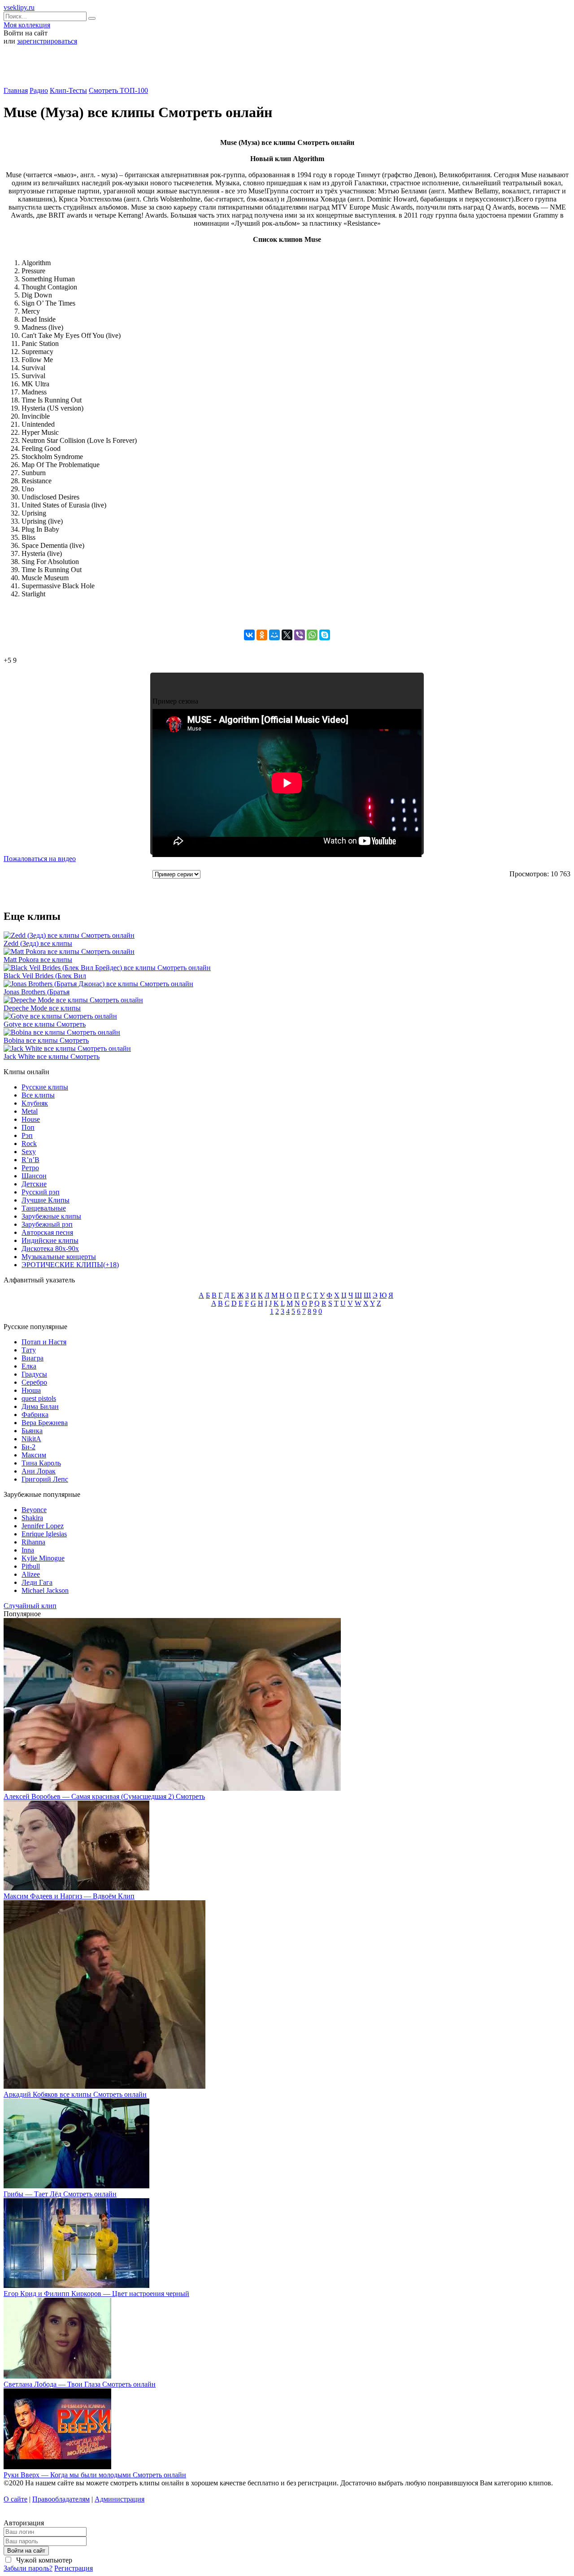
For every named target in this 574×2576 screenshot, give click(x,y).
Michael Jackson (45, 1590)
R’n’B (30, 1160)
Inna (28, 1550)
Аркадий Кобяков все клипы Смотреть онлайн (75, 2094)
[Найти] (92, 18)
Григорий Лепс (45, 1479)
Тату (29, 1350)
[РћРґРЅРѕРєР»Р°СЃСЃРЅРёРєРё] (262, 635)
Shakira (32, 1518)
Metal (30, 1111)
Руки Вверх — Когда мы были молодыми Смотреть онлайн (95, 2475)
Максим (34, 1455)
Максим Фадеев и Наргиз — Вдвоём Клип (69, 1896)
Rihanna (33, 1542)
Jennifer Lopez (43, 1526)
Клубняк (35, 1103)
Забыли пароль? (28, 2568)
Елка (29, 1366)
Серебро (34, 1382)
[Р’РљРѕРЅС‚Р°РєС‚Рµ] (249, 635)
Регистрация (74, 2568)
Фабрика (35, 1415)
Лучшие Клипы (46, 1200)
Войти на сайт (26, 2551)
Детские (34, 1184)
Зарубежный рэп (47, 1224)
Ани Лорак (39, 1471)
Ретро (30, 1168)
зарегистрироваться (47, 41)
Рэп (27, 1135)
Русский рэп (41, 1192)
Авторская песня (47, 1232)
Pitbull (31, 1566)
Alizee (31, 1574)
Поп (28, 1127)
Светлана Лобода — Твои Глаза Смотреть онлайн (80, 2384)
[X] (287, 635)
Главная (16, 90)
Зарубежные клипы (51, 1216)
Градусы (34, 1374)
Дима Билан (40, 1406)
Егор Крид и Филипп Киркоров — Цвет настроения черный (96, 2294)
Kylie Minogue (43, 1558)
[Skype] (325, 635)
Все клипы (38, 1095)
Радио (39, 90)
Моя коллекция (27, 25)
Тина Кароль (41, 1463)
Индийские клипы (50, 1240)
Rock (29, 1144)
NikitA (31, 1439)
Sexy (29, 1152)
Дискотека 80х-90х (50, 1249)
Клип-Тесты (68, 90)
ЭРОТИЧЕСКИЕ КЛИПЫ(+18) (70, 1265)
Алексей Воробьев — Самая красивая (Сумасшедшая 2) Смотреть (104, 1796)
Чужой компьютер (43, 2560)
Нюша (31, 1390)
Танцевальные (44, 1208)
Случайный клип (30, 1606)
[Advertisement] (287, 69)
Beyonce (34, 1510)
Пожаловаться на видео (40, 859)
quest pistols (39, 1398)
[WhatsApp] (312, 635)
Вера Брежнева (45, 1423)
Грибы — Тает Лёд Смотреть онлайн (60, 2194)
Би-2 (28, 1447)
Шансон (34, 1176)
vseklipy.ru (19, 7)
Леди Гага (37, 1582)
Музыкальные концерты (59, 1257)
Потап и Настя (44, 1342)
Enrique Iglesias (44, 1534)
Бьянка (32, 1431)
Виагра (33, 1358)
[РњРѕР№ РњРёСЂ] (274, 635)
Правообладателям (61, 2499)
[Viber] (300, 635)
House (31, 1119)
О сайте (15, 2499)
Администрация (120, 2499)
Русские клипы (45, 1087)
